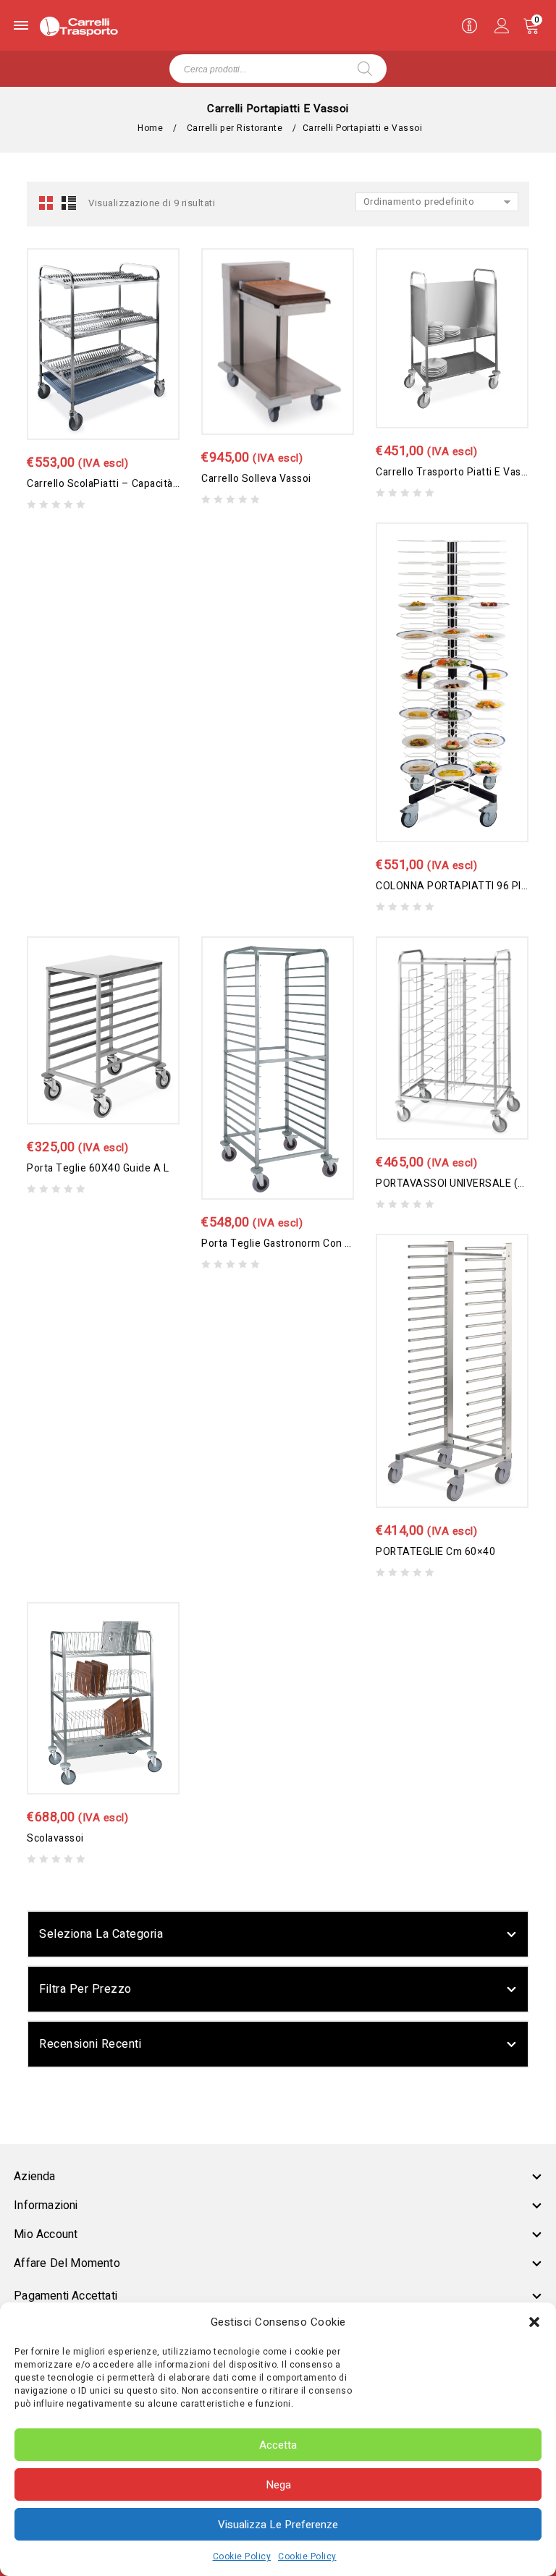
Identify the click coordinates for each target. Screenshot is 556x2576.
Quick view (118, 350)
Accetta (278, 2445)
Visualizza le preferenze (278, 2525)
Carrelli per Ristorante (235, 128)
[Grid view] (47, 203)
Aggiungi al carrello (89, 335)
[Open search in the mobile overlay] (278, 69)
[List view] (68, 203)
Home (150, 128)
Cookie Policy (242, 2556)
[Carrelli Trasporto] (79, 26)
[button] (534, 2322)
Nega (278, 2485)
